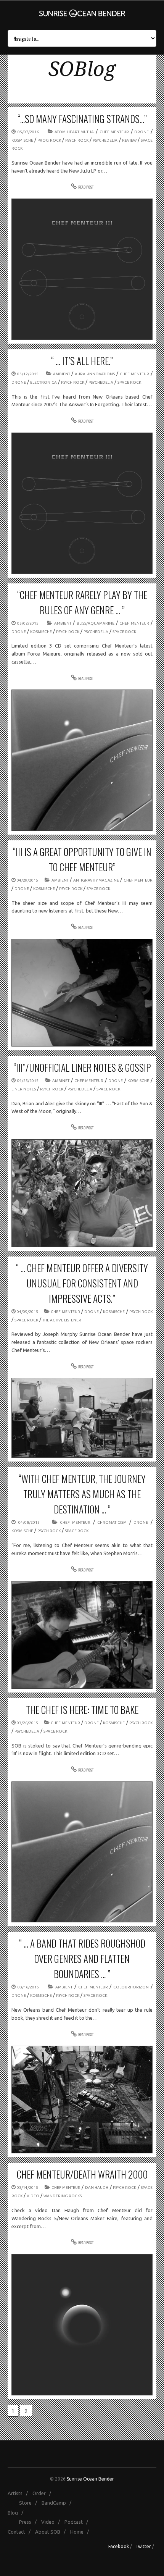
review (129, 140)
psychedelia (105, 140)
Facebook (119, 2546)
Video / (52, 2522)
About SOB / (52, 2532)
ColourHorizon (131, 1987)
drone (141, 132)
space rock (129, 382)
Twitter (143, 2546)
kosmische (22, 140)
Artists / (19, 2493)
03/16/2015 (28, 1987)
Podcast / (78, 2522)
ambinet (61, 1081)
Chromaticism (112, 1522)
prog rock (49, 140)
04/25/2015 (28, 1081)
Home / (81, 2532)
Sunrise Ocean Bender (90, 2479)
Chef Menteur (114, 132)
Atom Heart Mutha (74, 132)
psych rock (77, 140)
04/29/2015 (27, 880)
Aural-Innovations (95, 374)
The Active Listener (62, 1320)
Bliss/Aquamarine (96, 623)
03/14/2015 (27, 2188)
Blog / (17, 2513)
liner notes (24, 1089)
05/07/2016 (28, 132)
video (33, 2196)
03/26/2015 (27, 1723)
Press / (30, 2522)
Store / (30, 2503)
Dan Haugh (97, 2188)
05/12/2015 (28, 374)
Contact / (21, 2532)
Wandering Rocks (63, 2196)
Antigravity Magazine (96, 880)
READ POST (86, 187)
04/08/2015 (29, 1522)
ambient (62, 374)
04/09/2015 (27, 1312)
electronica (43, 382)
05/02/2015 (28, 623)
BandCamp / (58, 2503)
